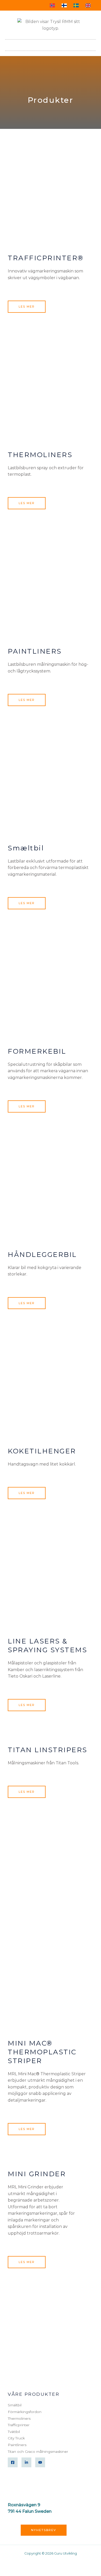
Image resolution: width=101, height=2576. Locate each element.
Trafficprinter (19, 2425)
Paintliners (17, 2445)
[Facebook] (13, 2462)
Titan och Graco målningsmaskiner (38, 2452)
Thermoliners (19, 2418)
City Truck (16, 2438)
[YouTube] (40, 2462)
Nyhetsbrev (44, 2530)
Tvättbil (14, 2432)
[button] (92, 44)
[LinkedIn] (26, 2462)
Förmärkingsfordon (25, 2412)
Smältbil (15, 2405)
